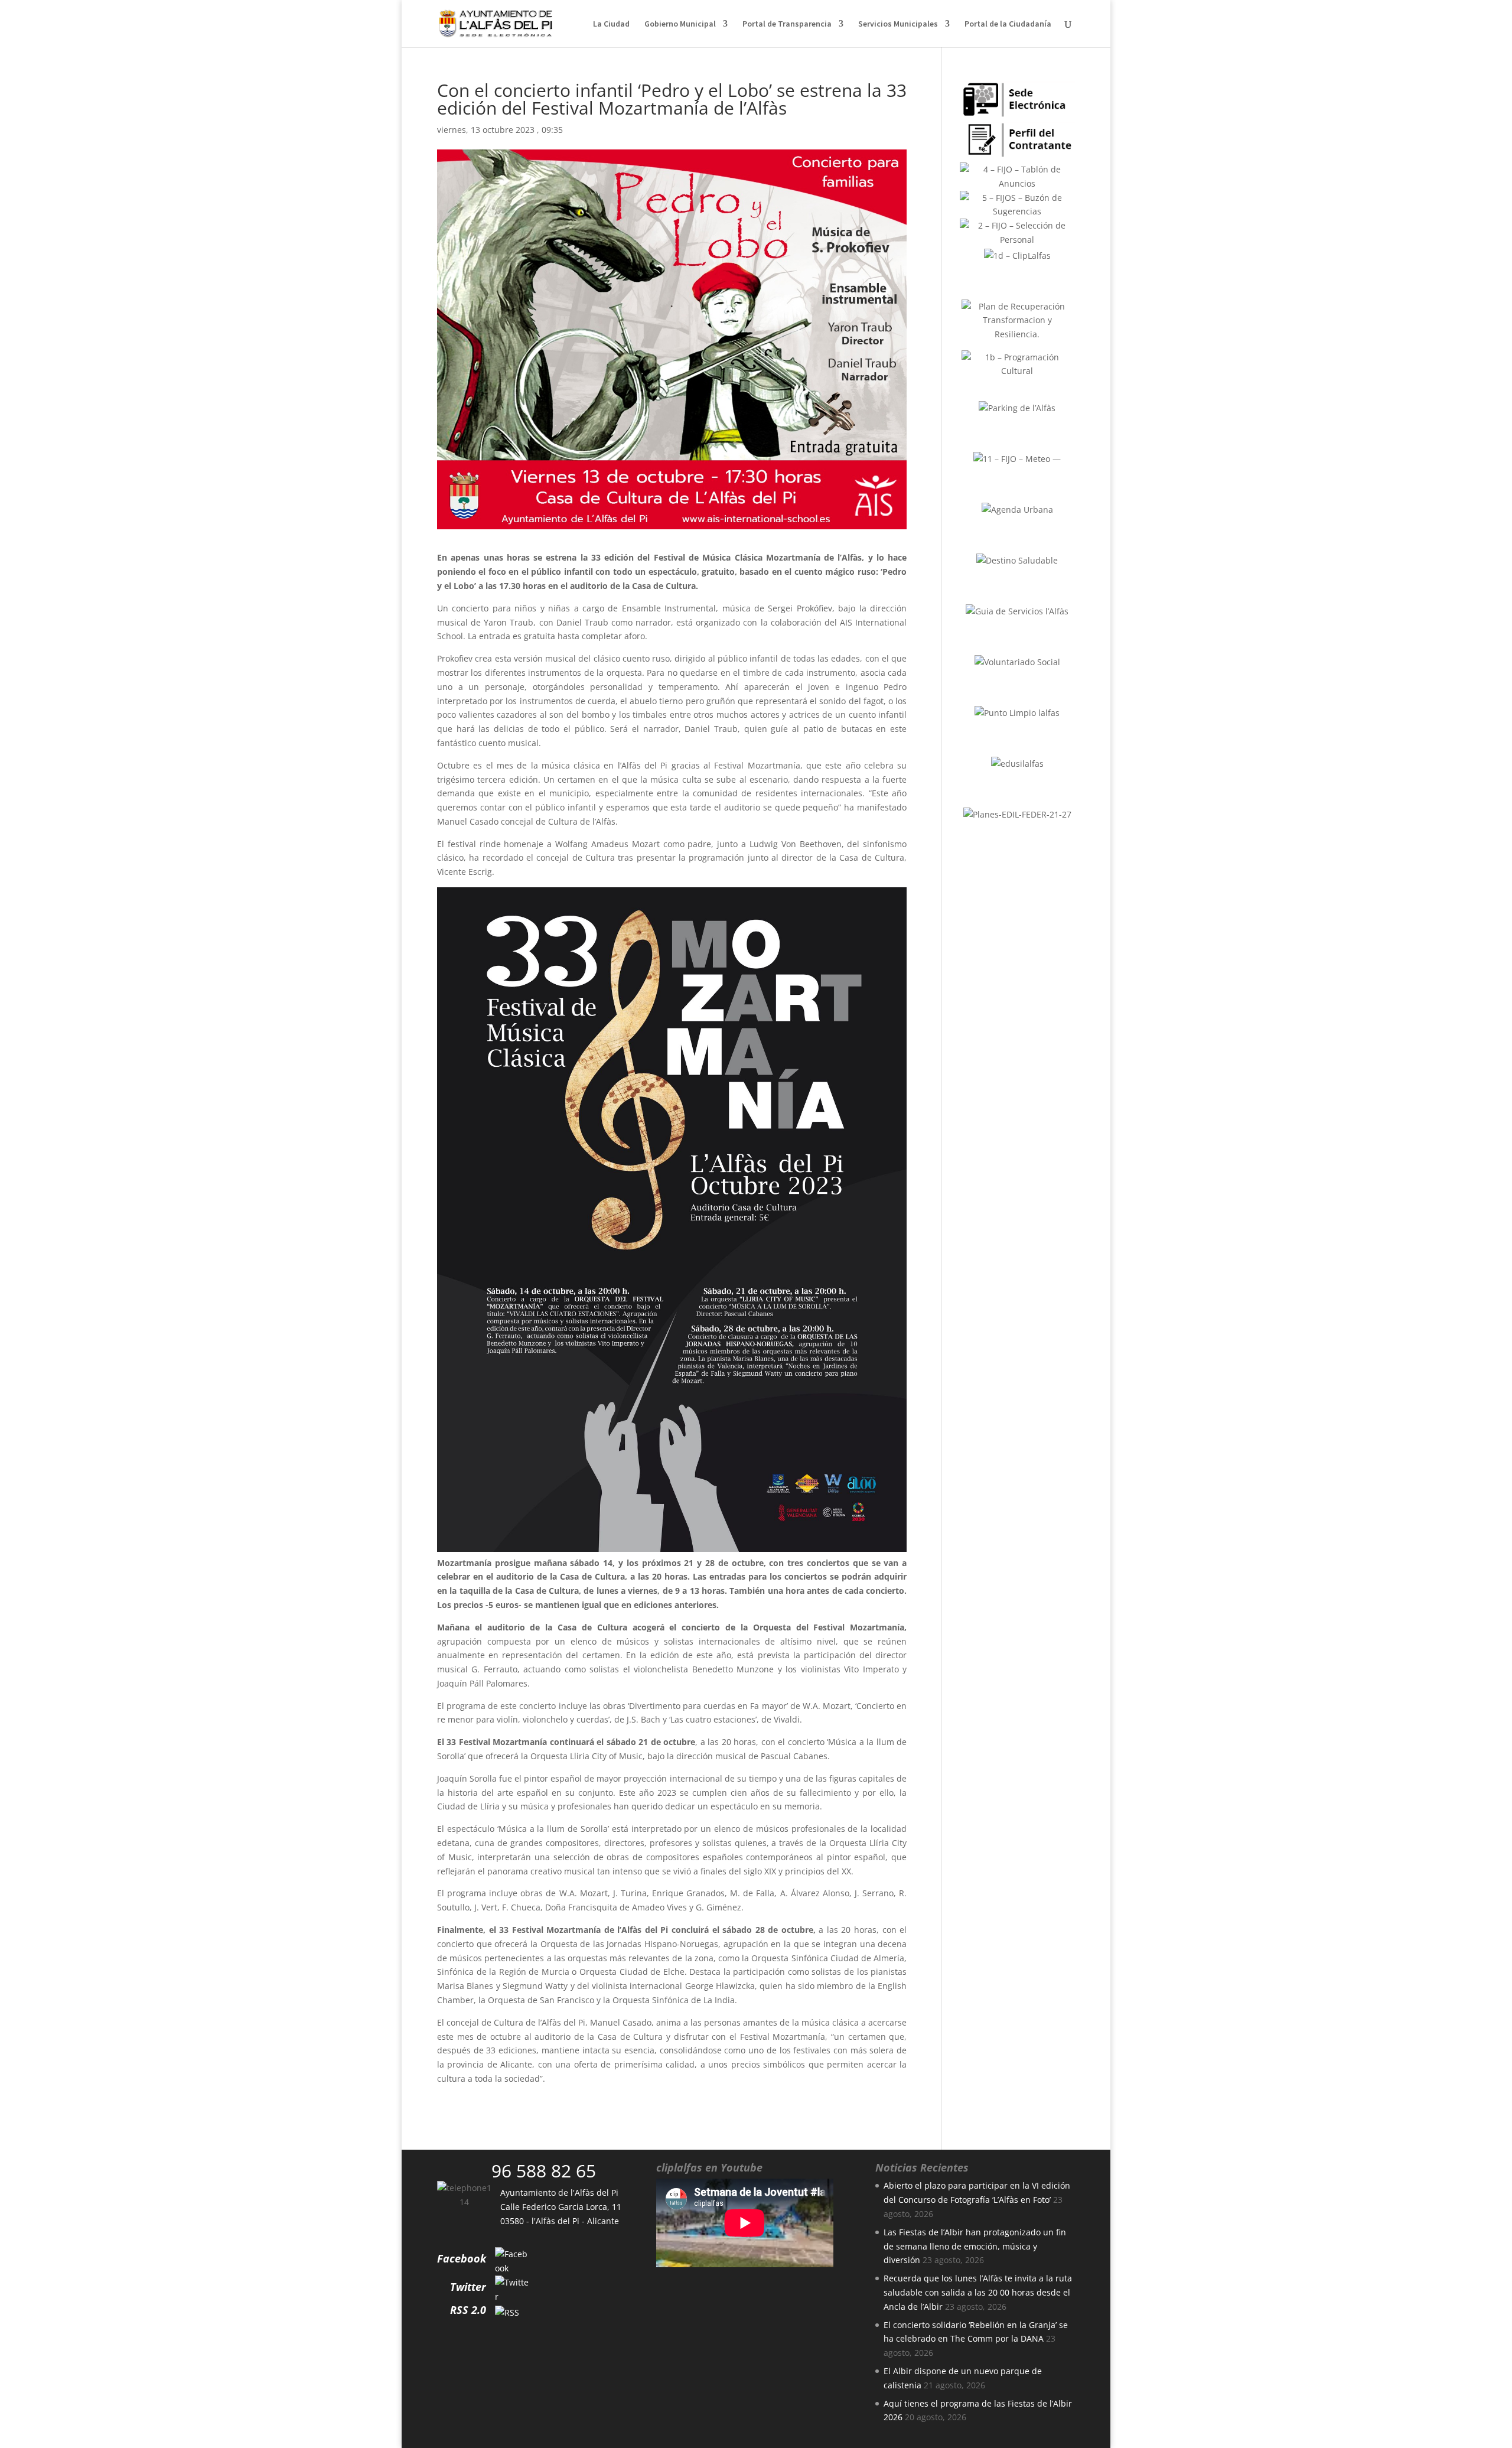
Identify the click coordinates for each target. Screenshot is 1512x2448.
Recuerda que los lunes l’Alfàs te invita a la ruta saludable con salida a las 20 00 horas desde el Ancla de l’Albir (978, 2292)
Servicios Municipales (898, 24)
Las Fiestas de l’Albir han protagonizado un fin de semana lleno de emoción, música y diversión (975, 2246)
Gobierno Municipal (680, 24)
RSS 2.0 (468, 2310)
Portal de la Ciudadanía (1008, 24)
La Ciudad (611, 24)
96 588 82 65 (544, 2171)
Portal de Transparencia (787, 24)
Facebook (462, 2258)
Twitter (468, 2287)
